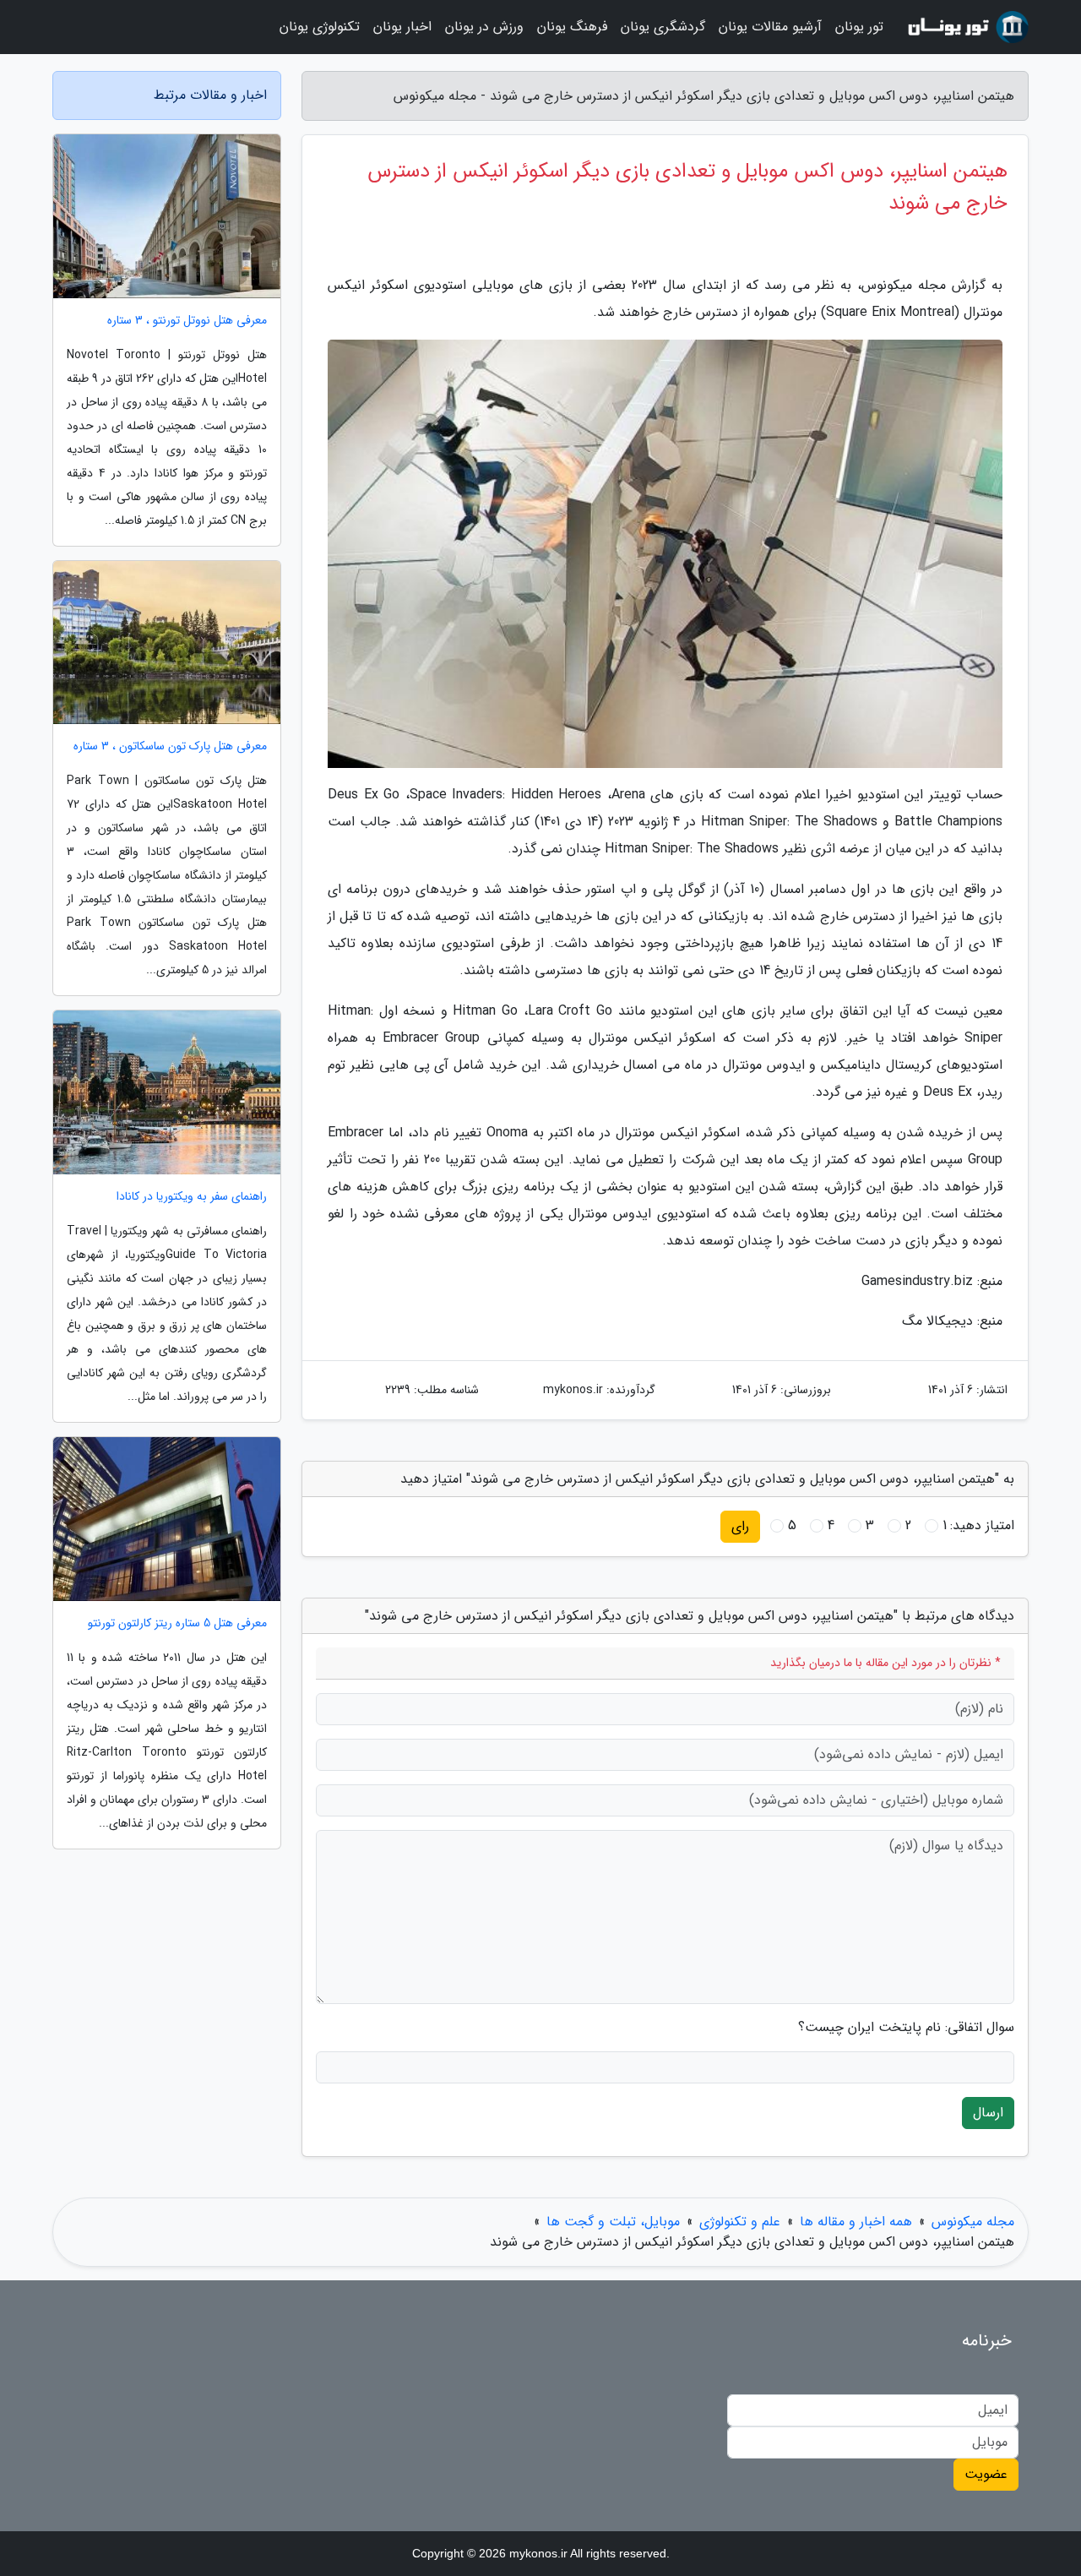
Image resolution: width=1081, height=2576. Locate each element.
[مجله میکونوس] (966, 27)
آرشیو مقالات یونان (770, 27)
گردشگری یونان (663, 27)
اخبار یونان (402, 27)
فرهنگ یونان (572, 27)
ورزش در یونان (484, 27)
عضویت (986, 2474)
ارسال (988, 2113)
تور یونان (859, 27)
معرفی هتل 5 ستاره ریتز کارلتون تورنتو (177, 1623)
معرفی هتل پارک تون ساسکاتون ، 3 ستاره (170, 746)
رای (740, 1526)
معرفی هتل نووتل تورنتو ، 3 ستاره (187, 321)
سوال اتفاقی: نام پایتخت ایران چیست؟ (906, 2028)
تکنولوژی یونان (320, 27)
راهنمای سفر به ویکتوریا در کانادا (192, 1197)
